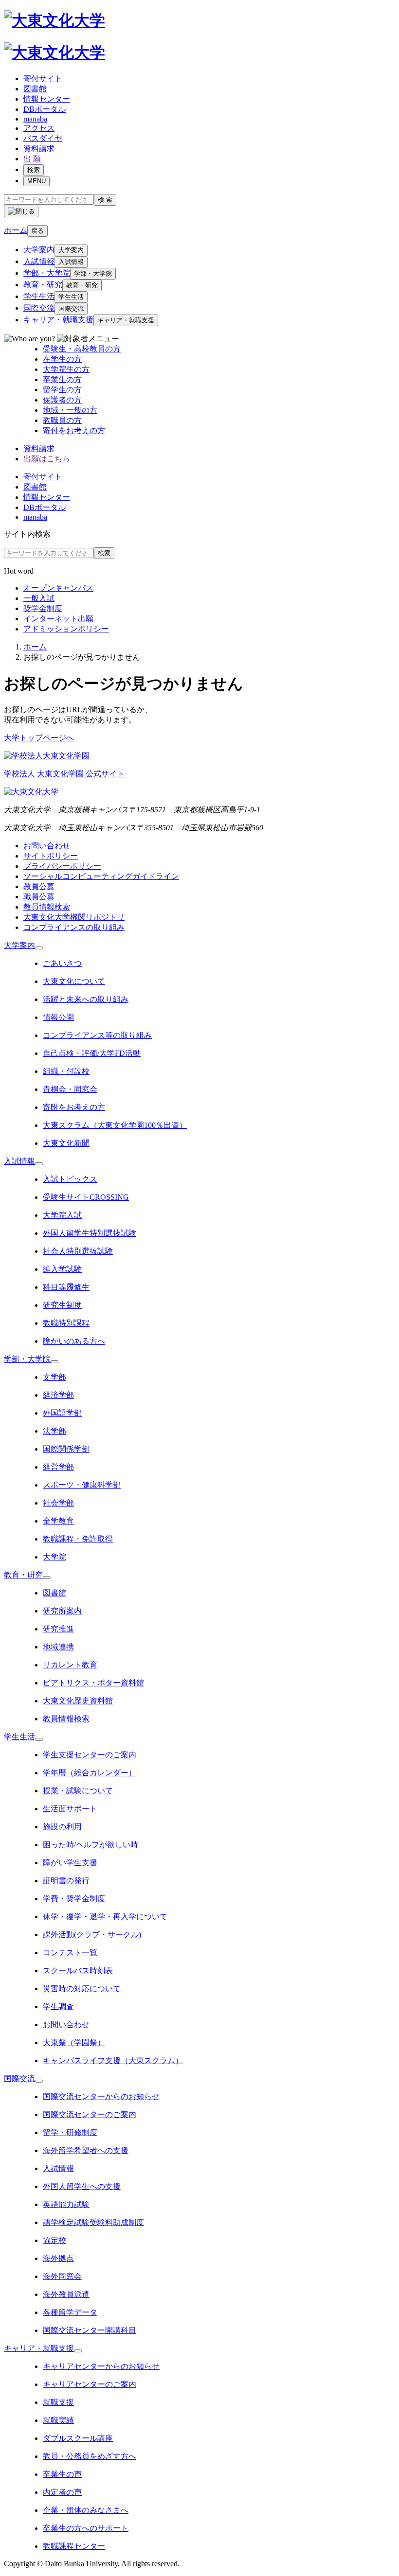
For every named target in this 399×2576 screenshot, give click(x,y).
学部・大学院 (47, 273)
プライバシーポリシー (62, 866)
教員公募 (39, 886)
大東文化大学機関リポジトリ (74, 917)
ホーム (35, 647)
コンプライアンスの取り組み (74, 927)
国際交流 (39, 308)
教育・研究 (43, 285)
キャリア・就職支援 (58, 320)
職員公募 (39, 897)
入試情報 (39, 261)
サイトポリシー (51, 856)
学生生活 (39, 296)
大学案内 (39, 250)
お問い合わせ (47, 846)
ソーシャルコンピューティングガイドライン (101, 876)
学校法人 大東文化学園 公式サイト (64, 774)
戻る (37, 231)
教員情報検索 (47, 907)
